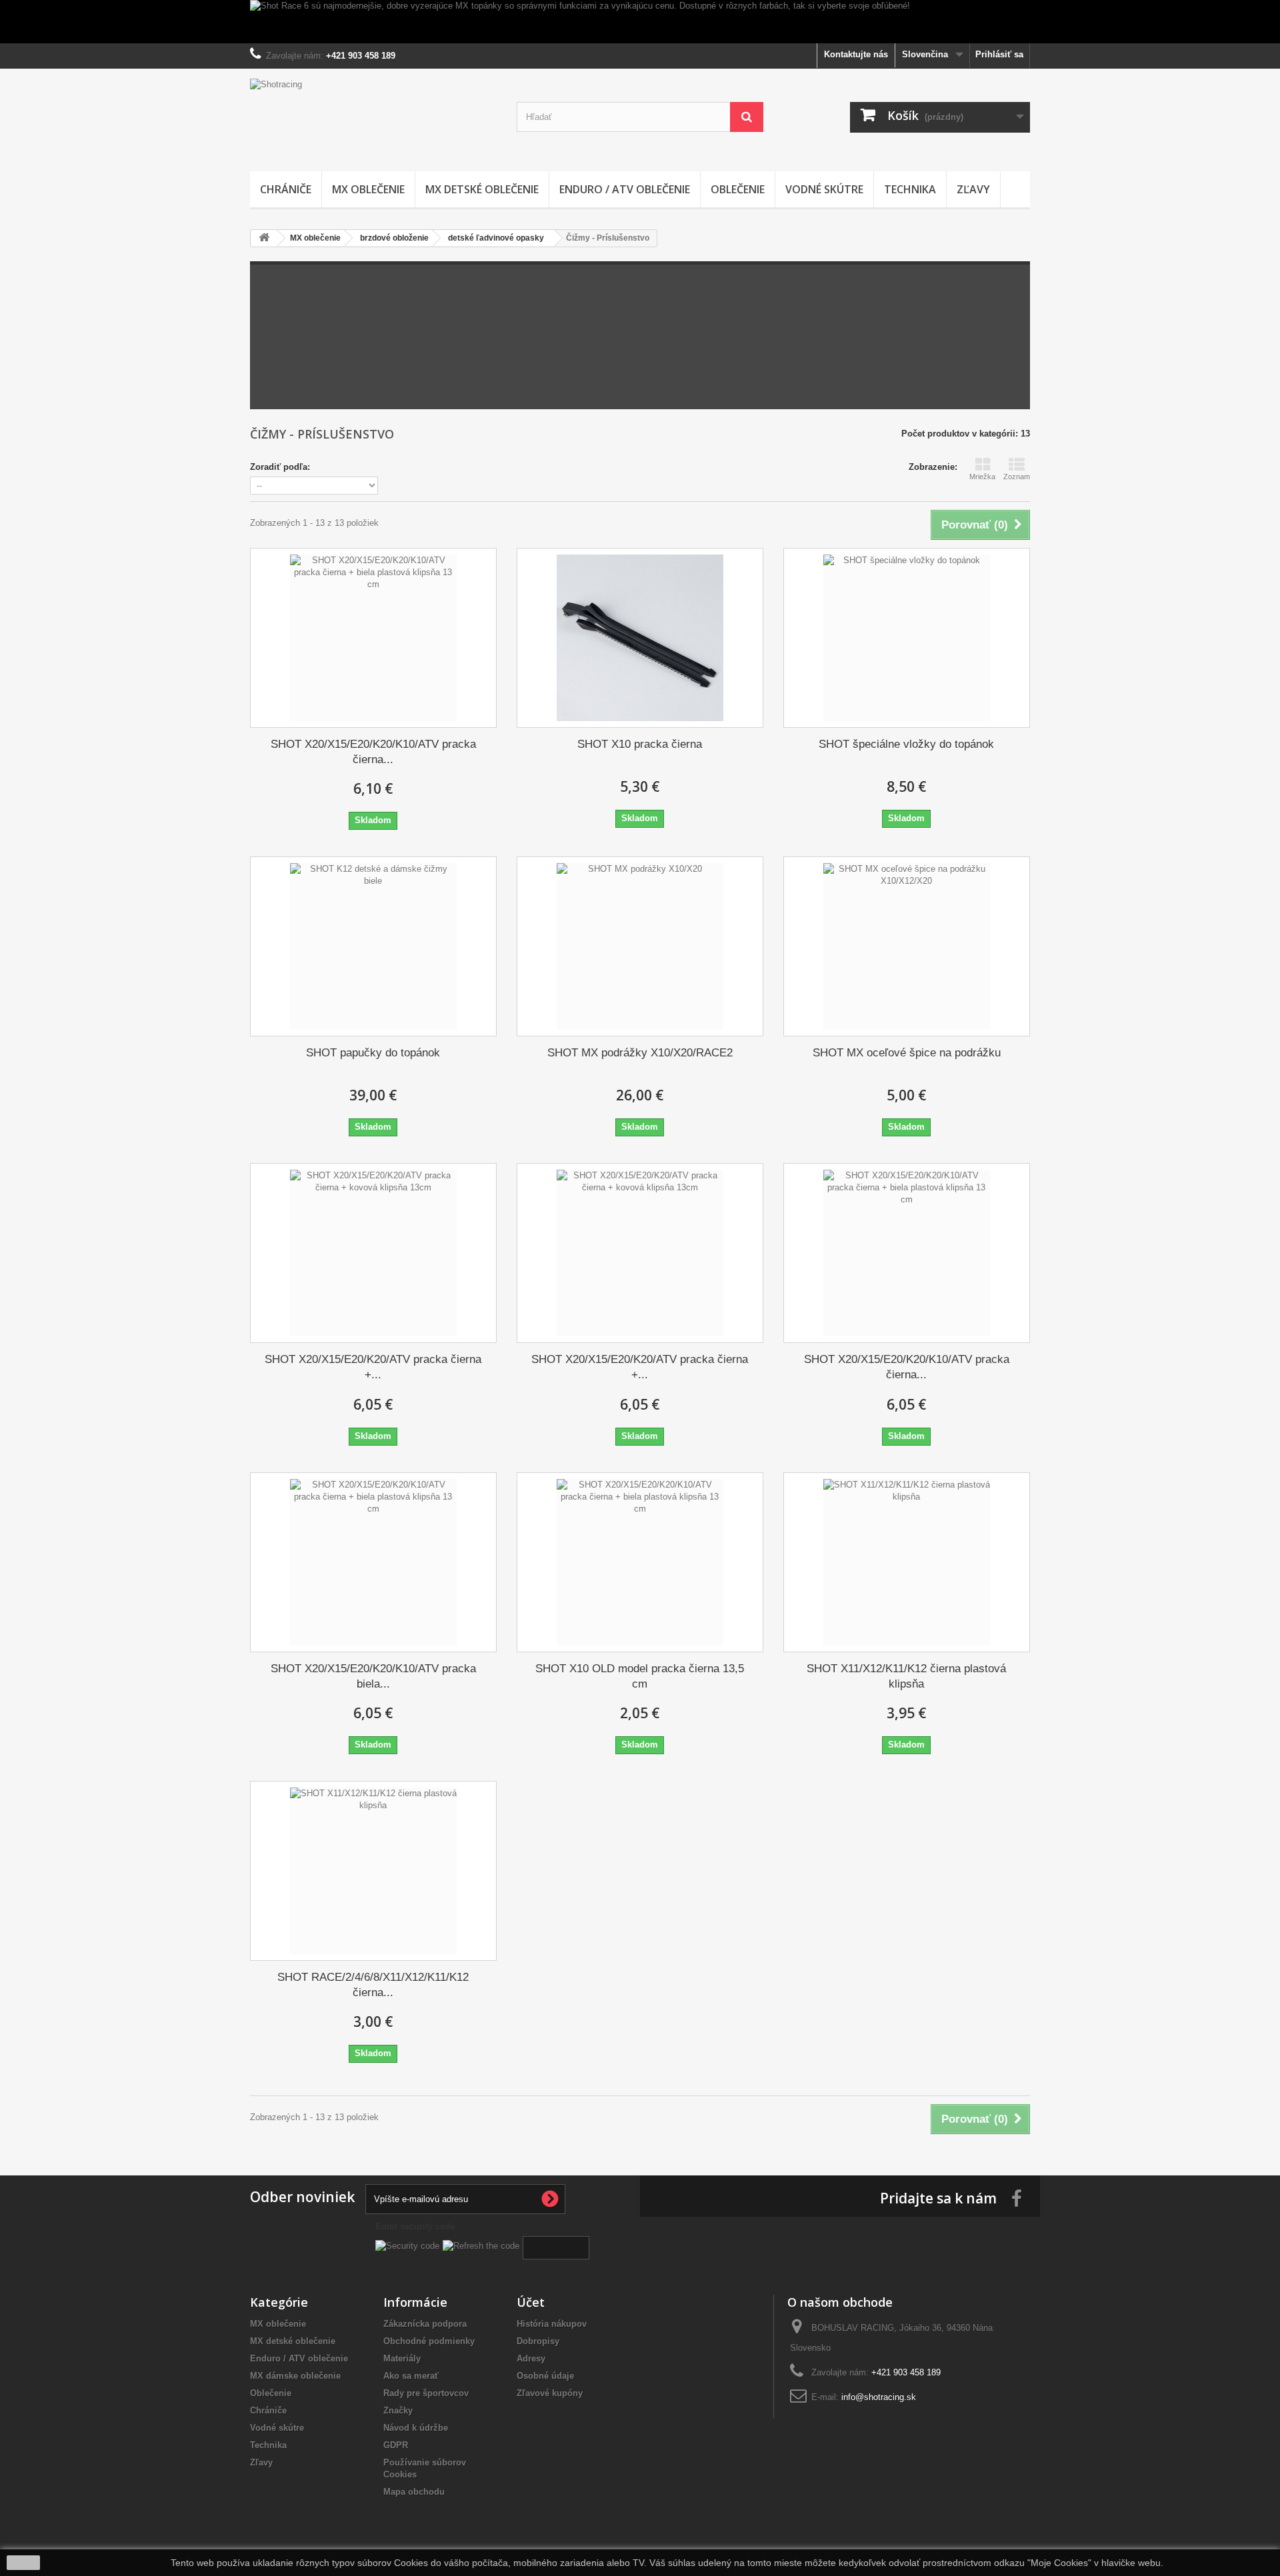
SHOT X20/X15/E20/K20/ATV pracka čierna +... (373, 1367)
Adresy (531, 2358)
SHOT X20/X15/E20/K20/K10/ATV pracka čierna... (373, 752)
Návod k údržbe (416, 2428)
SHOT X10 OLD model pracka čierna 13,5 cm (640, 1676)
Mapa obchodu (414, 2492)
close (24, 2563)
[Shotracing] (373, 117)
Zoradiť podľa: (280, 467)
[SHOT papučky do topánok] (373, 946)
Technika (910, 189)
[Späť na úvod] (264, 238)
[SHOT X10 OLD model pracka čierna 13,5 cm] (640, 1562)
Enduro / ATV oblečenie (625, 189)
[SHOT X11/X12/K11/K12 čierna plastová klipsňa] (907, 1562)
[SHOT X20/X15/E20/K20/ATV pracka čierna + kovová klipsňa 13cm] (373, 1253)
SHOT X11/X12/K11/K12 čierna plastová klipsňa (906, 1676)
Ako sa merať (411, 2376)
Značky (398, 2410)
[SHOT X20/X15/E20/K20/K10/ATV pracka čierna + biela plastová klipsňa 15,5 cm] (373, 638)
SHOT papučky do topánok (373, 1053)
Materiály (402, 2358)
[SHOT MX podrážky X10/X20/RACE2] (640, 946)
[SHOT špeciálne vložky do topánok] (907, 638)
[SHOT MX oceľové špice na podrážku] (907, 946)
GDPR (396, 2445)
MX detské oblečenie (482, 189)
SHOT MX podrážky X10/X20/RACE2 (640, 1053)
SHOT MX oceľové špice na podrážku (907, 1053)
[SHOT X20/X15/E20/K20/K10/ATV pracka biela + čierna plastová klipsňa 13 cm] (373, 1562)
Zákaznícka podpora (425, 2324)
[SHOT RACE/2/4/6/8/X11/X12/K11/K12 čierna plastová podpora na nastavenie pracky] (373, 1871)
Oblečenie (738, 189)
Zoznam (1017, 477)
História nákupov (552, 2324)
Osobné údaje (545, 2376)
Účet (531, 2302)
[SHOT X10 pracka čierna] (640, 638)
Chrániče (286, 189)
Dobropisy (538, 2341)
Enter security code (415, 2226)
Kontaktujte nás (856, 54)
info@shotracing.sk (879, 2397)
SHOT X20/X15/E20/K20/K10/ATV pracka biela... (373, 1676)
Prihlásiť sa (999, 54)
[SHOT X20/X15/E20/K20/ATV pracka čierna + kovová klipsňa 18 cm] (640, 1253)
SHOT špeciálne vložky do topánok (906, 744)
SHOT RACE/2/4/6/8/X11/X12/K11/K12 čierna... (373, 1985)
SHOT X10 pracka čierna (640, 744)
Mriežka (982, 477)
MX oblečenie (368, 189)
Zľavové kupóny (550, 2393)
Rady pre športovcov (426, 2393)
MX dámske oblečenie (295, 2376)
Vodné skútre (824, 189)
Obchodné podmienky (429, 2341)
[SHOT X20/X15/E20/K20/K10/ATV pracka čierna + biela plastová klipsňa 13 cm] (907, 1253)
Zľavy (973, 189)
